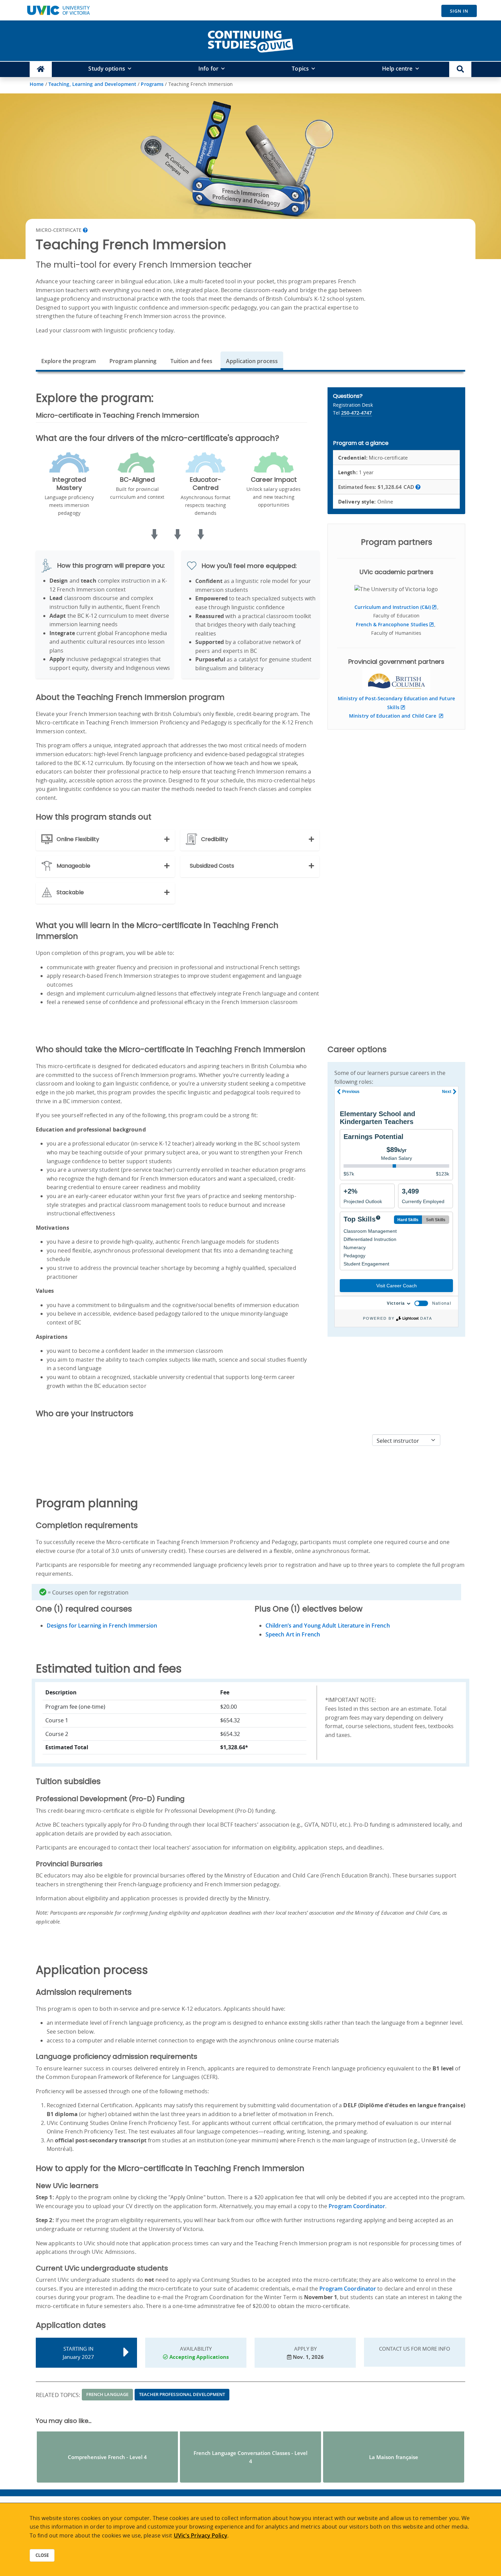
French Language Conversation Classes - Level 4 (250, 2457)
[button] (460, 69)
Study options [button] (107, 69)
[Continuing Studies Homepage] (41, 69)
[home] (250, 40)
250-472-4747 (356, 413)
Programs (152, 84)
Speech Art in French (293, 1634)
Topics (300, 69)
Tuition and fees (192, 361)
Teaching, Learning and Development (92, 84)
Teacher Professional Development (182, 2394)
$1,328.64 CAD (377, 487)
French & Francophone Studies (392, 624)
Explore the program (69, 361)
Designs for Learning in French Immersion (102, 1626)
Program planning (133, 361)
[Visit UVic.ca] (58, 10)
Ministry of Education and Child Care (393, 716)
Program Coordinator (357, 2206)
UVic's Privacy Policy (201, 2535)
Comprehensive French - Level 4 (107, 2457)
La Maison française (394, 2457)
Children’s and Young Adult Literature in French (328, 1626)
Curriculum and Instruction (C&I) (393, 607)
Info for (208, 69)
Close (42, 2555)
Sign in (459, 11)
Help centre (397, 69)
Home (37, 84)
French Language (108, 2394)
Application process (252, 361)
